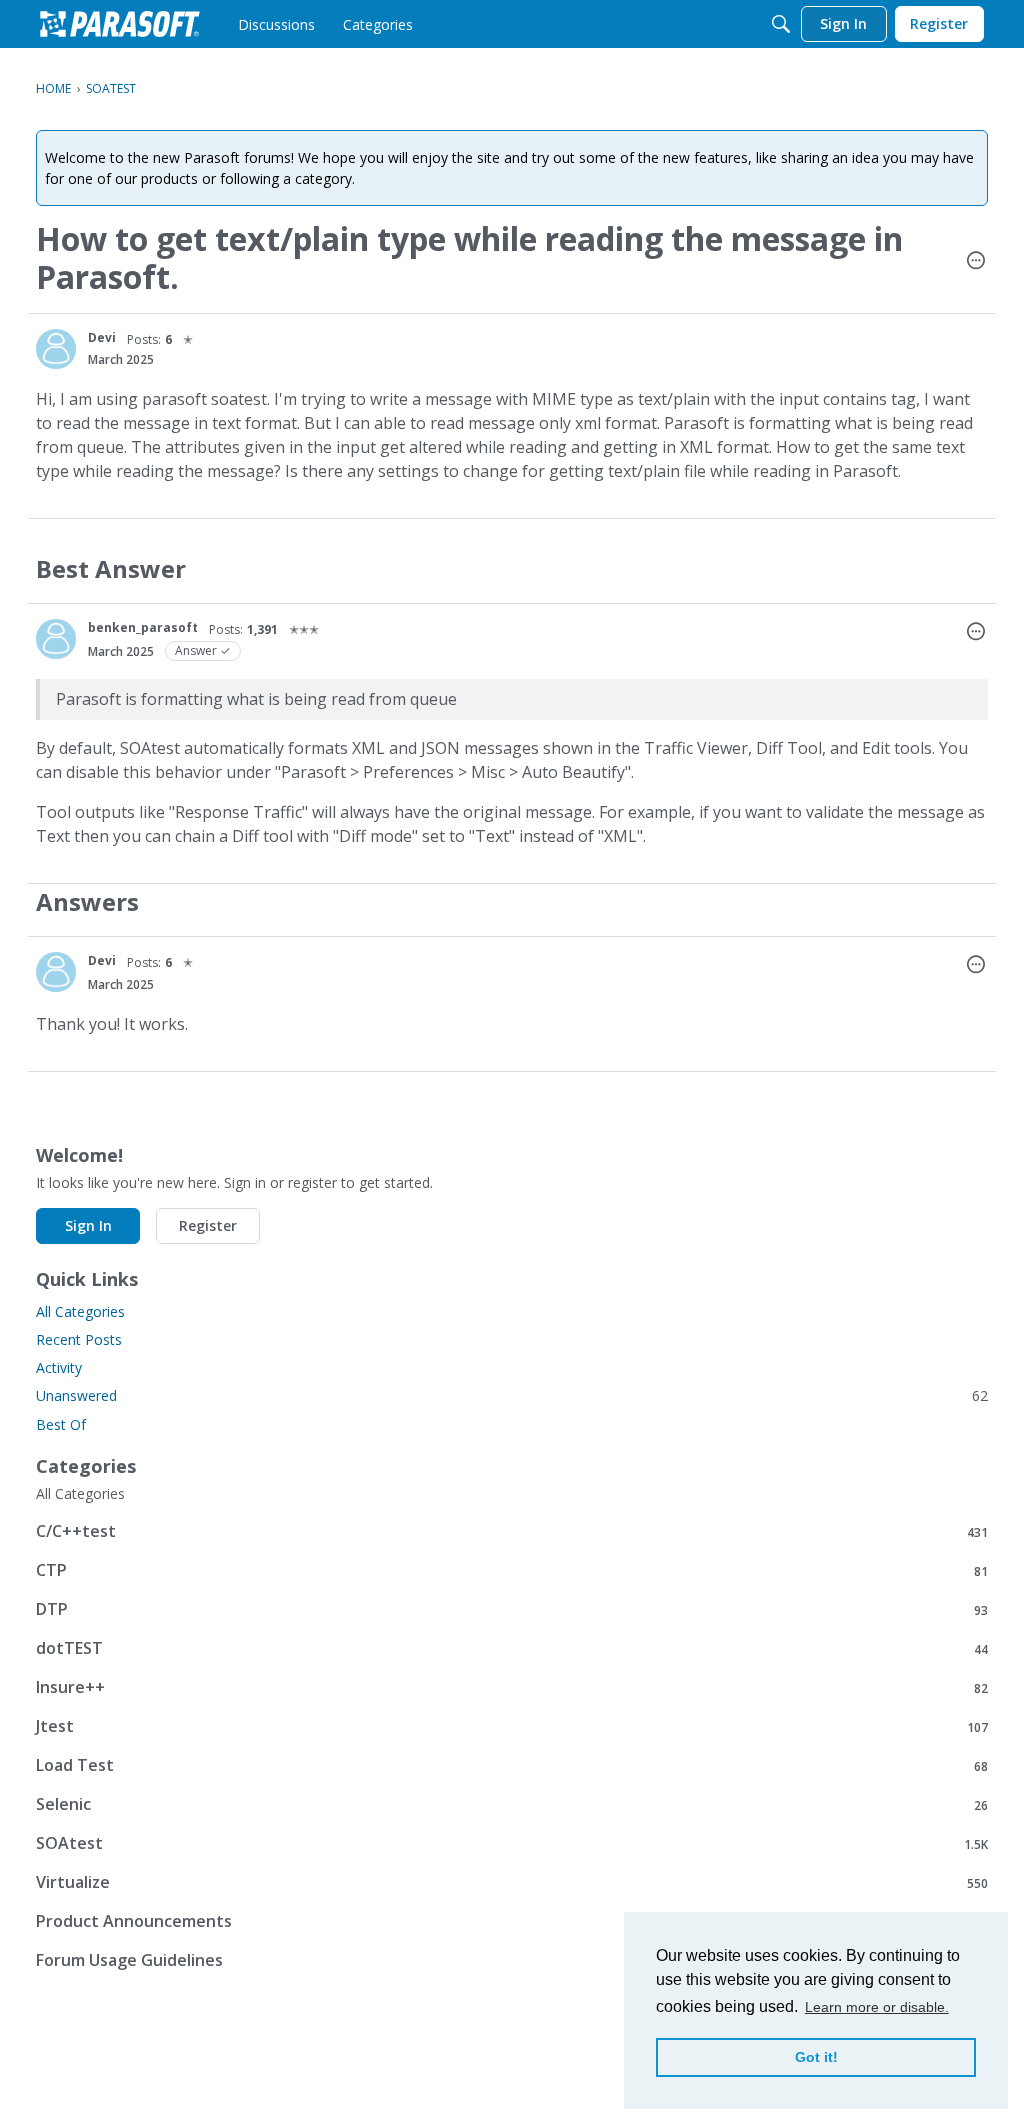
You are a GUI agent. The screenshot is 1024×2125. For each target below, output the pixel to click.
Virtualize (512, 1882)
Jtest (512, 1726)
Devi (102, 337)
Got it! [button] (816, 2057)
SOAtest (512, 1843)
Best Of (61, 1424)
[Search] (781, 24)
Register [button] (208, 1225)
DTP (512, 1609)
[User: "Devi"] (56, 349)
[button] (976, 262)
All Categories (80, 1311)
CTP (512, 1570)
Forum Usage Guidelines (512, 1960)
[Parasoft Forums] (120, 24)
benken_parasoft (143, 627)
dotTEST (512, 1648)
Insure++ (512, 1687)
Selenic (512, 1804)
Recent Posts (79, 1339)
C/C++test (512, 1531)
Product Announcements (512, 1921)
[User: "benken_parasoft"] (56, 639)
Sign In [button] (88, 1225)
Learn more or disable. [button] (877, 2007)
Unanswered (512, 1395)
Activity (59, 1367)
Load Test (512, 1765)
